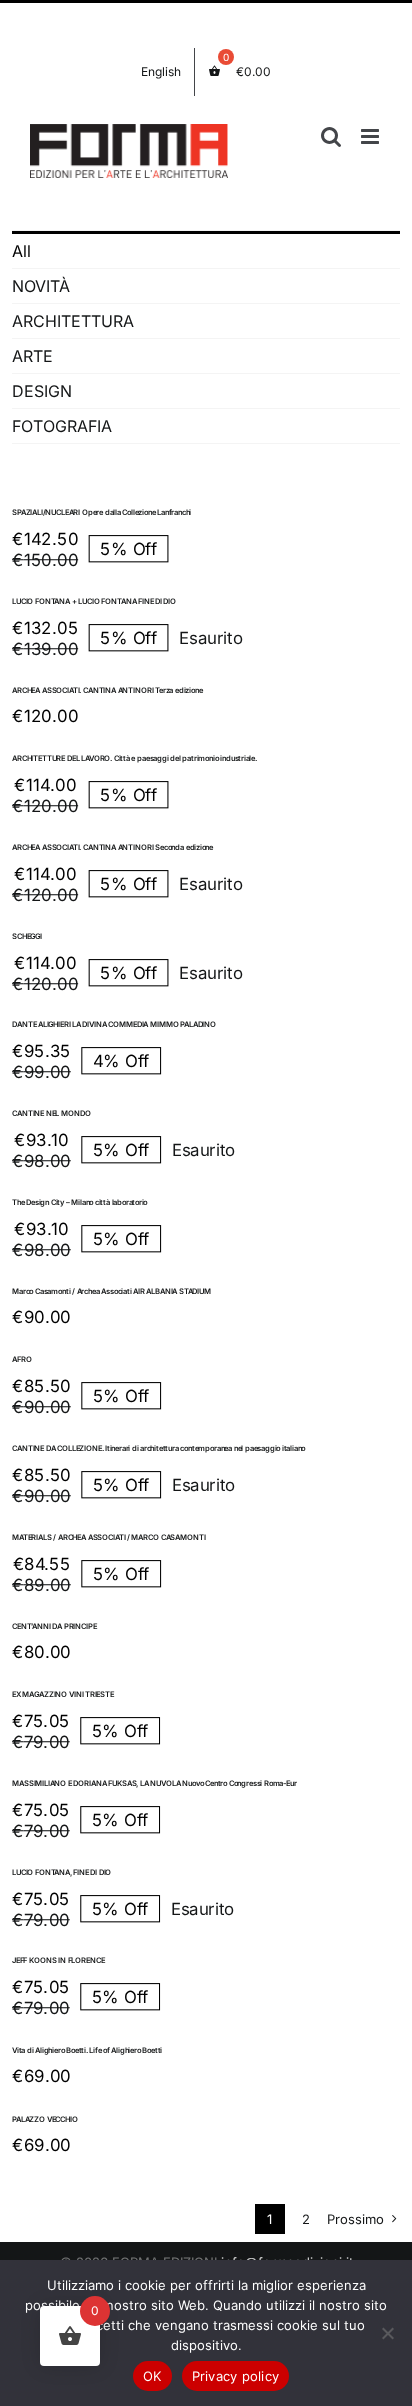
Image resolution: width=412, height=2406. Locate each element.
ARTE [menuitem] (32, 356)
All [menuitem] (21, 251)
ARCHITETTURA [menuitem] (73, 321)
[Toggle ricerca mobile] (331, 136)
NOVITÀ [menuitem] (41, 286)
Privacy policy (236, 2376)
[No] (387, 2333)
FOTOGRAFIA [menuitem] (62, 426)
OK (152, 2376)
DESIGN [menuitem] (42, 391)
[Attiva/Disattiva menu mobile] (371, 136)
